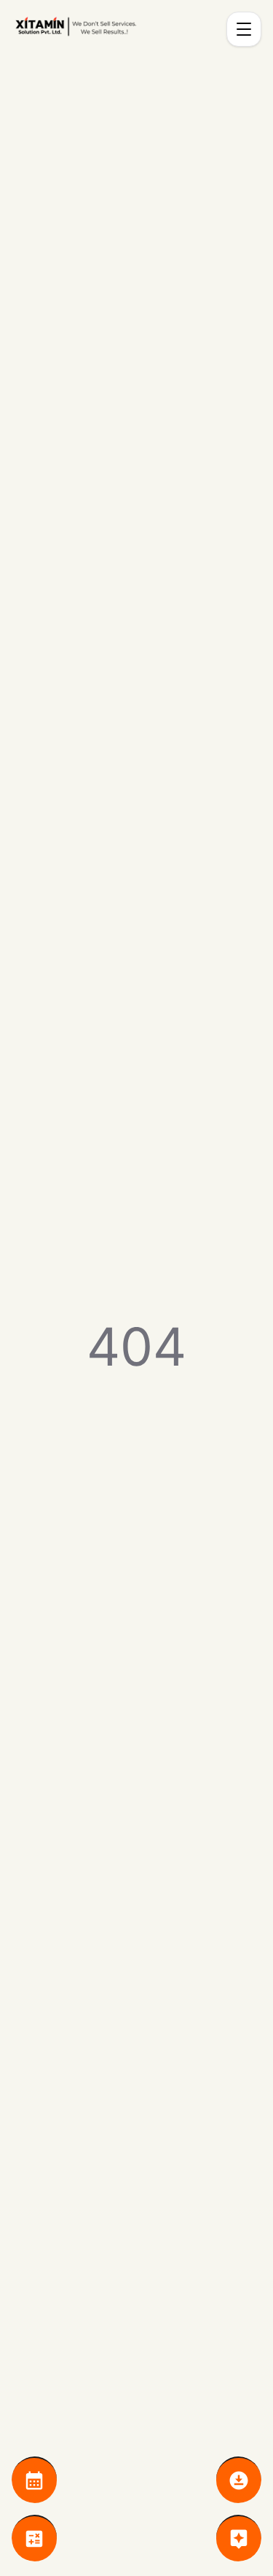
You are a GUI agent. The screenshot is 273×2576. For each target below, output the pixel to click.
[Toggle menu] (244, 29)
